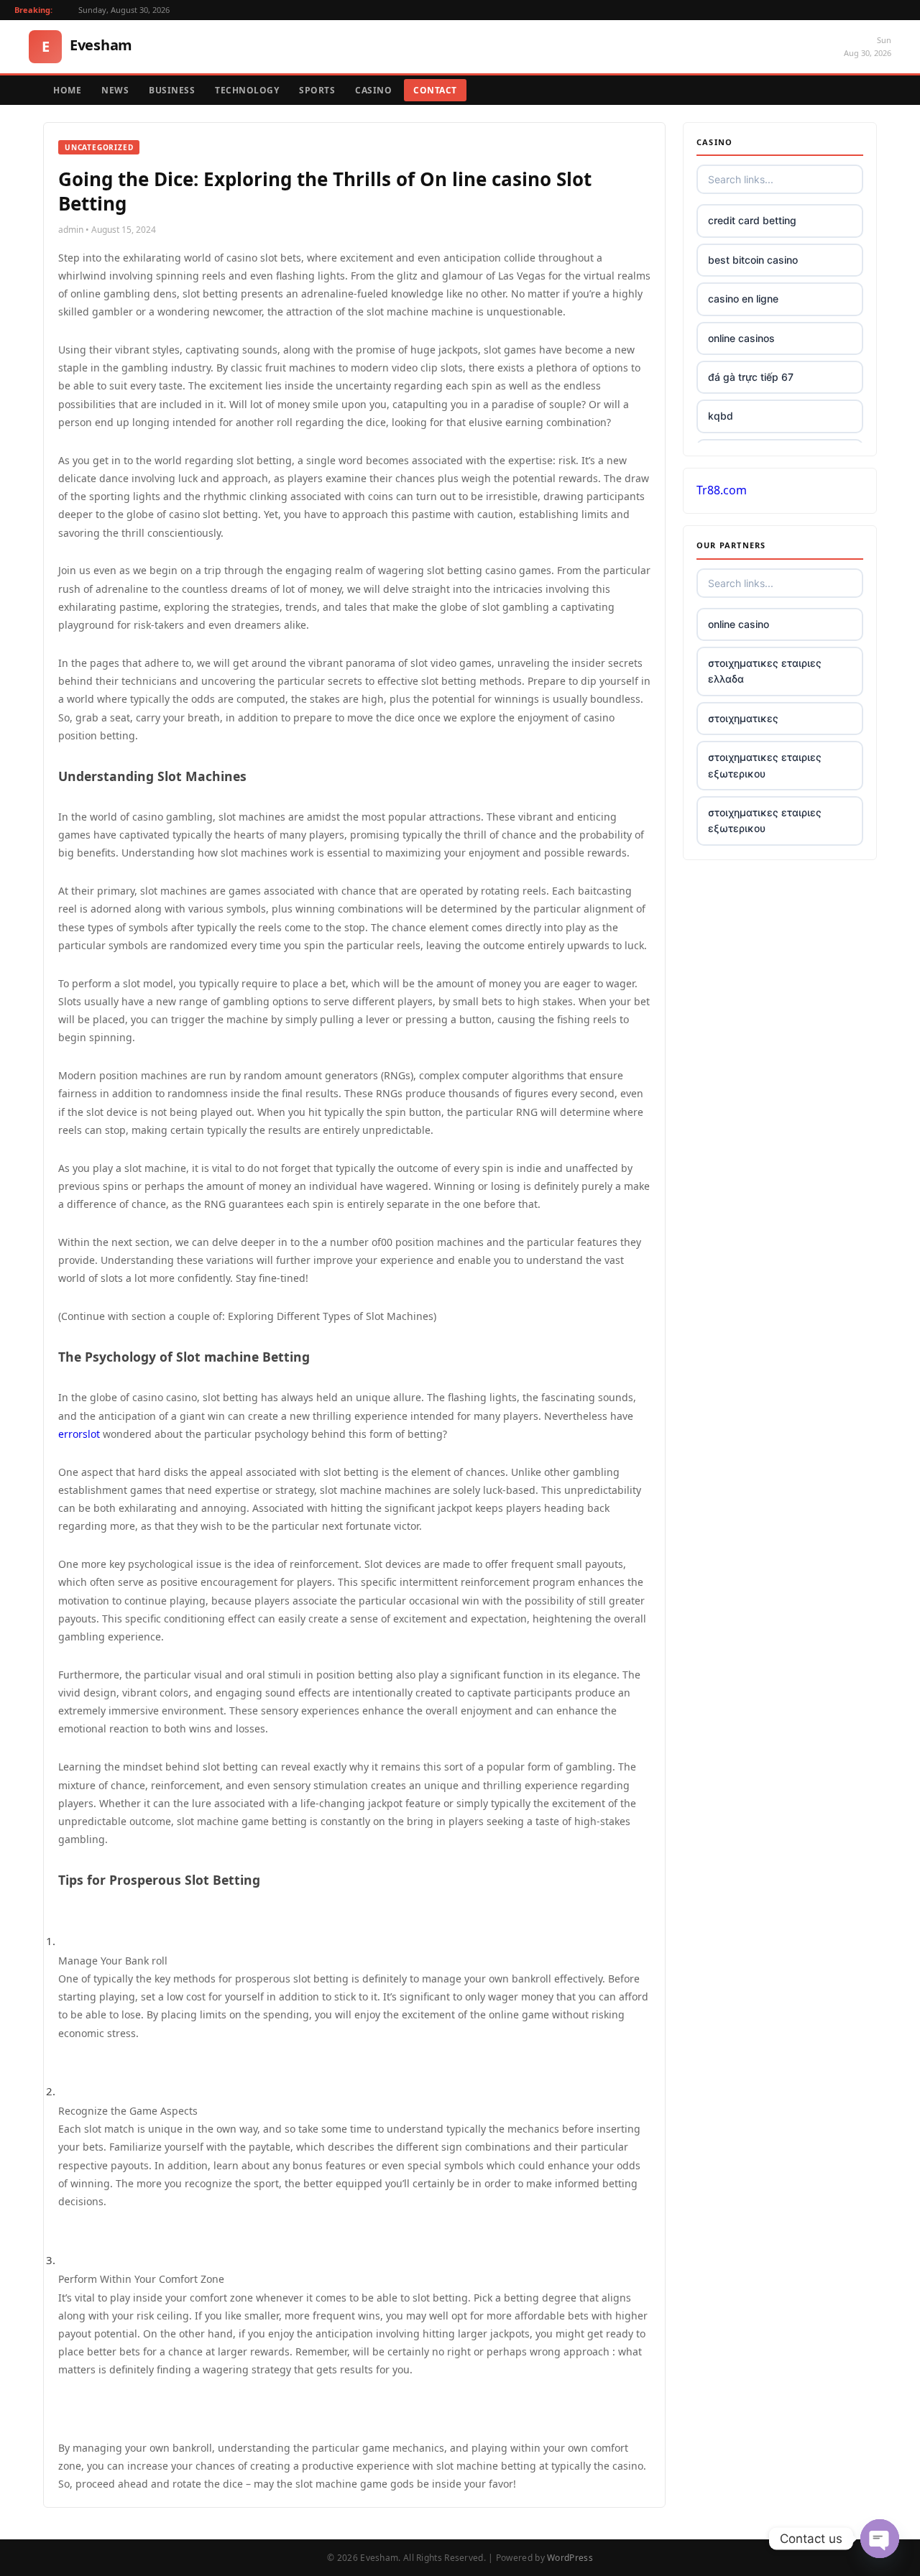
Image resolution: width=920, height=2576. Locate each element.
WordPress (570, 2558)
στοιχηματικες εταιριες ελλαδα (765, 671)
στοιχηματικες (743, 718)
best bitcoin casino (753, 260)
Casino (373, 90)
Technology (247, 90)
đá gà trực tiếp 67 (751, 377)
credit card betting (752, 220)
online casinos (741, 338)
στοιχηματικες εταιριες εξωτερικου (765, 765)
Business (172, 90)
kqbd (721, 416)
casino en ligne (743, 299)
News (115, 90)
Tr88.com (722, 490)
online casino (739, 624)
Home (67, 90)
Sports (317, 90)
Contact (435, 90)
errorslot (79, 1434)
